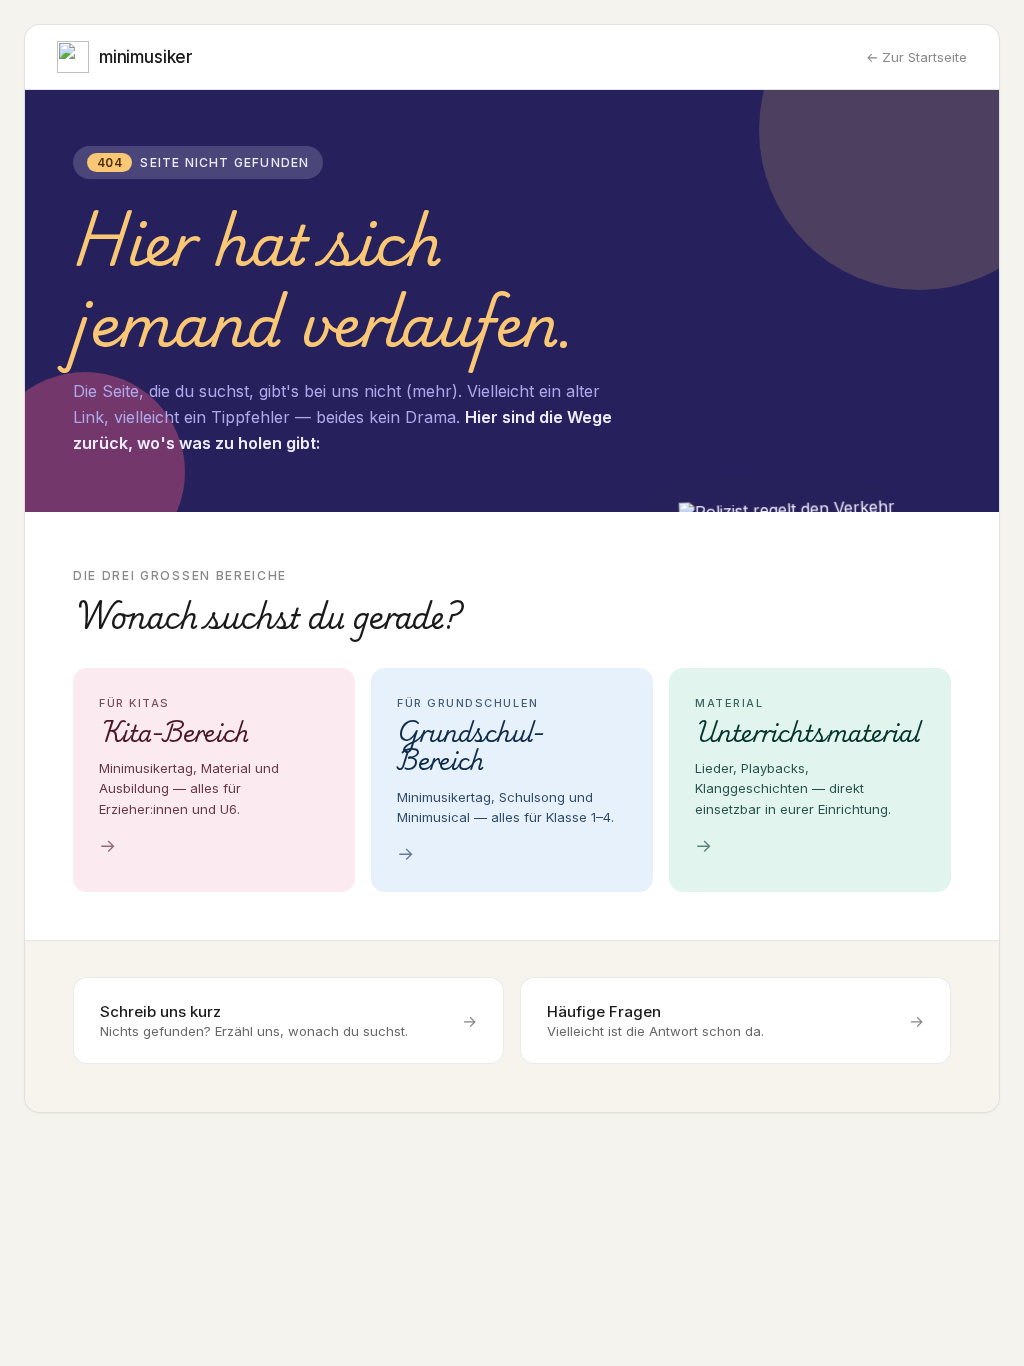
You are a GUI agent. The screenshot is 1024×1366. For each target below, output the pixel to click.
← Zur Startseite (916, 57)
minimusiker (146, 57)
